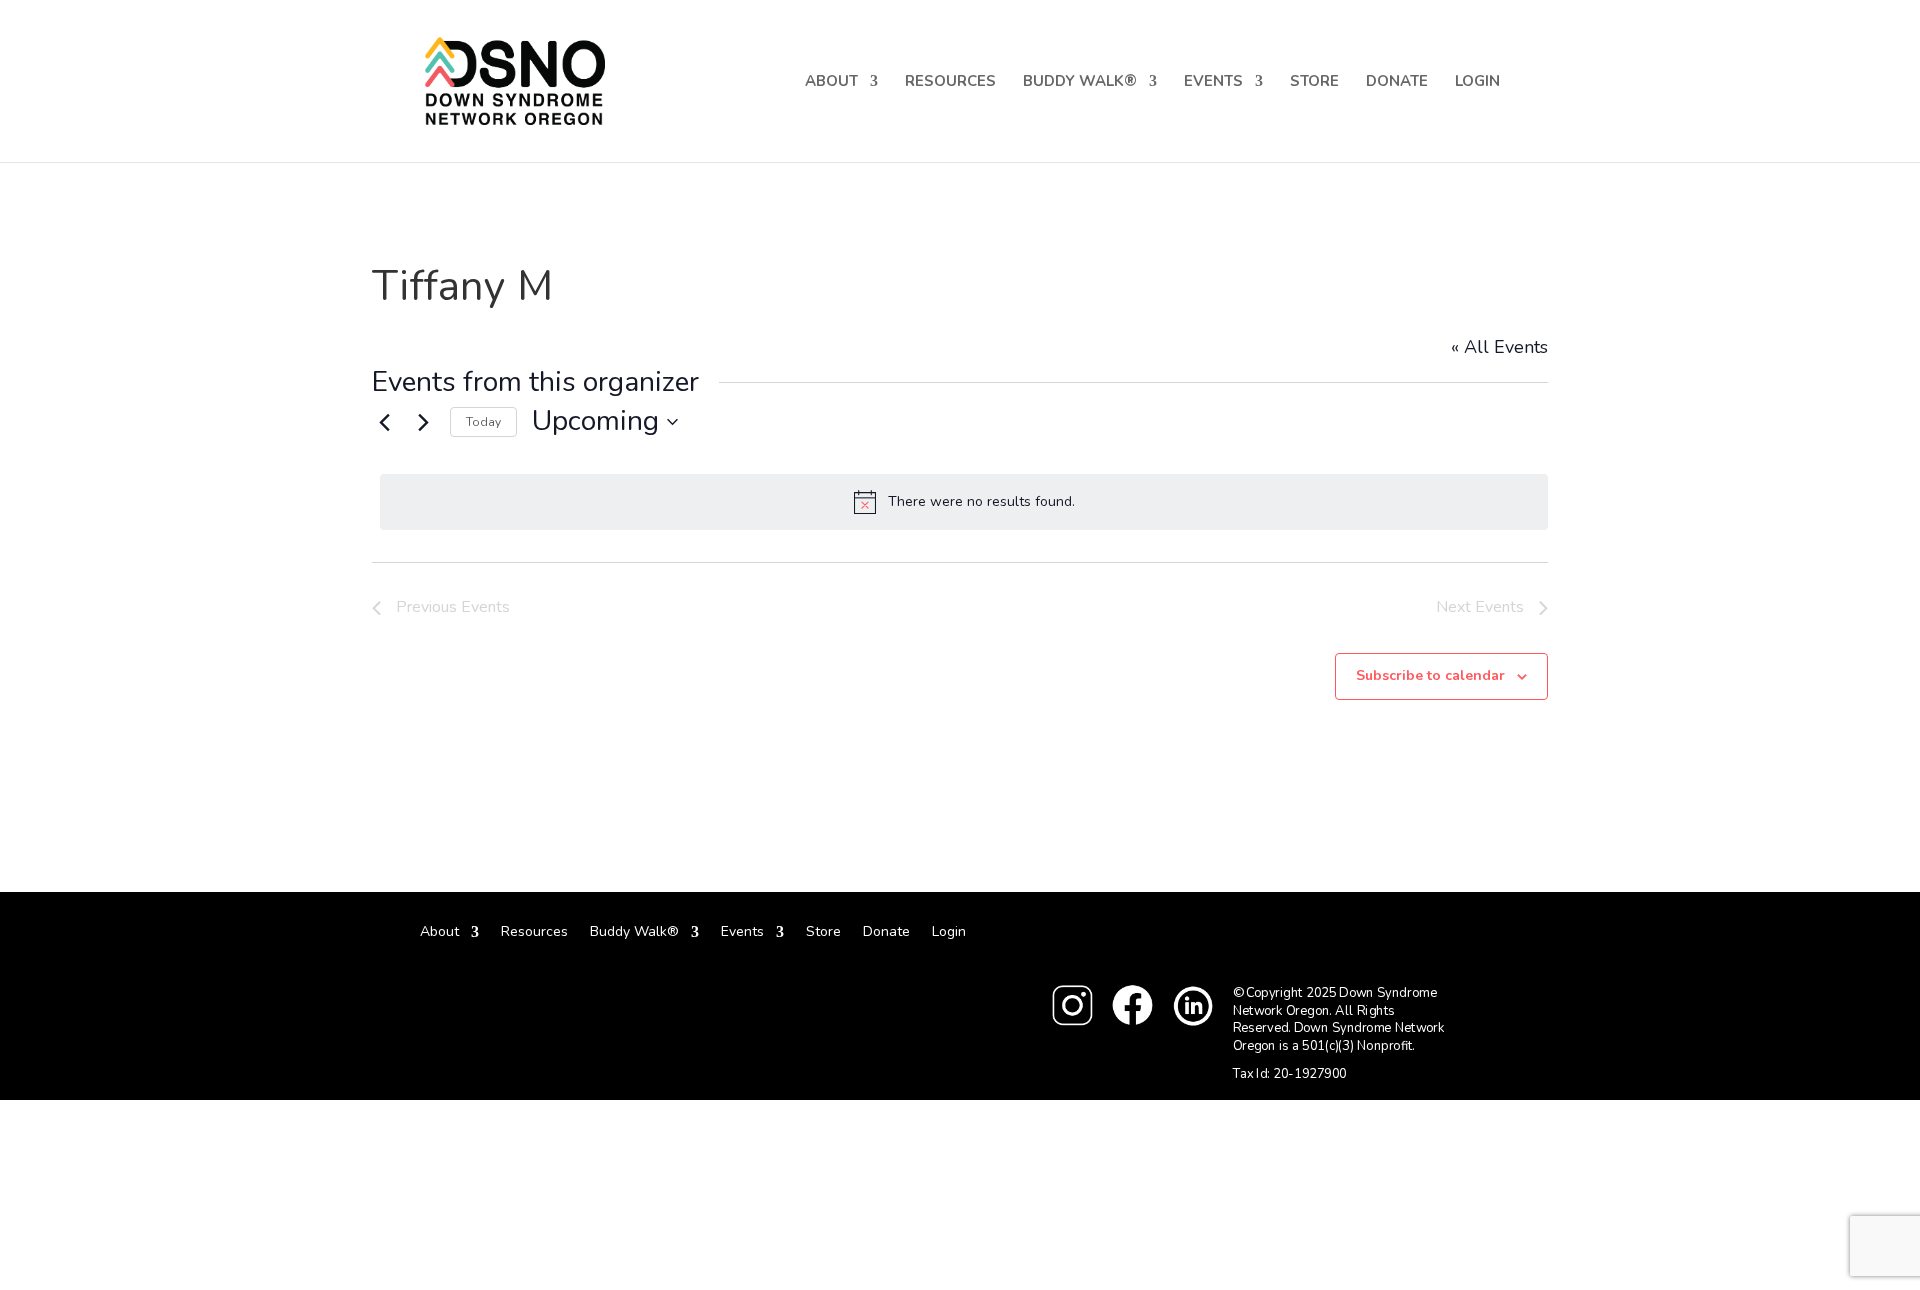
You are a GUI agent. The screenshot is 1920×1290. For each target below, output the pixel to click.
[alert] (964, 502)
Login (1477, 82)
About (831, 82)
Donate (1397, 82)
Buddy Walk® (1080, 82)
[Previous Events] (384, 422)
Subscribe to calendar (1430, 675)
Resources (950, 82)
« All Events (1499, 347)
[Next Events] (423, 422)
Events (1213, 82)
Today (483, 422)
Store (1314, 82)
